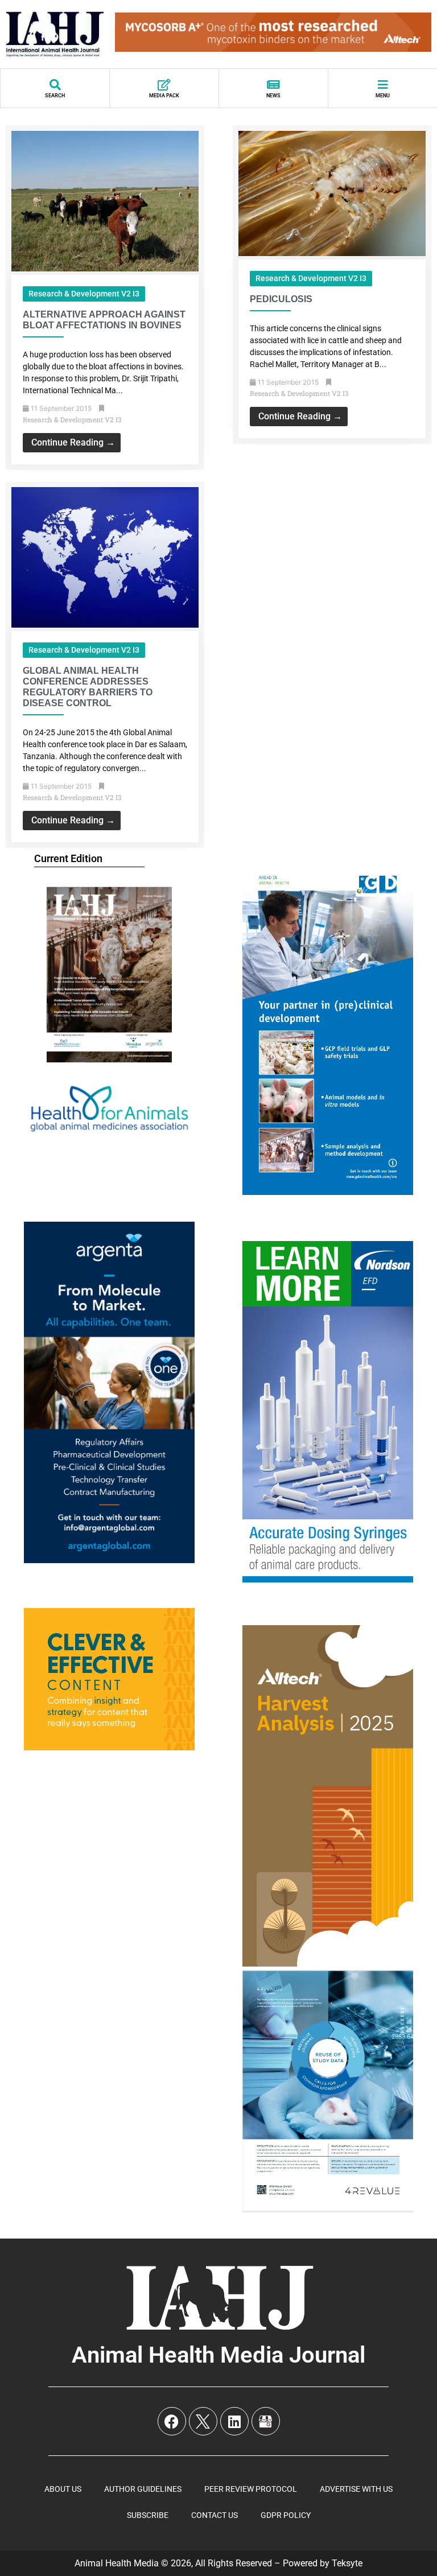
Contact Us (215, 2515)
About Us (63, 2489)
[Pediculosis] (332, 253)
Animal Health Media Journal (218, 2355)
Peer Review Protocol (251, 2489)
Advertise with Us (356, 2489)
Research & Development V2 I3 (84, 294)
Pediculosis (281, 299)
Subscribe (148, 2515)
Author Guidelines (143, 2489)
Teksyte (347, 2563)
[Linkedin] (234, 2421)
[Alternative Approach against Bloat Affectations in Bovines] (105, 268)
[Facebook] (172, 2421)
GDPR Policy (286, 2515)
